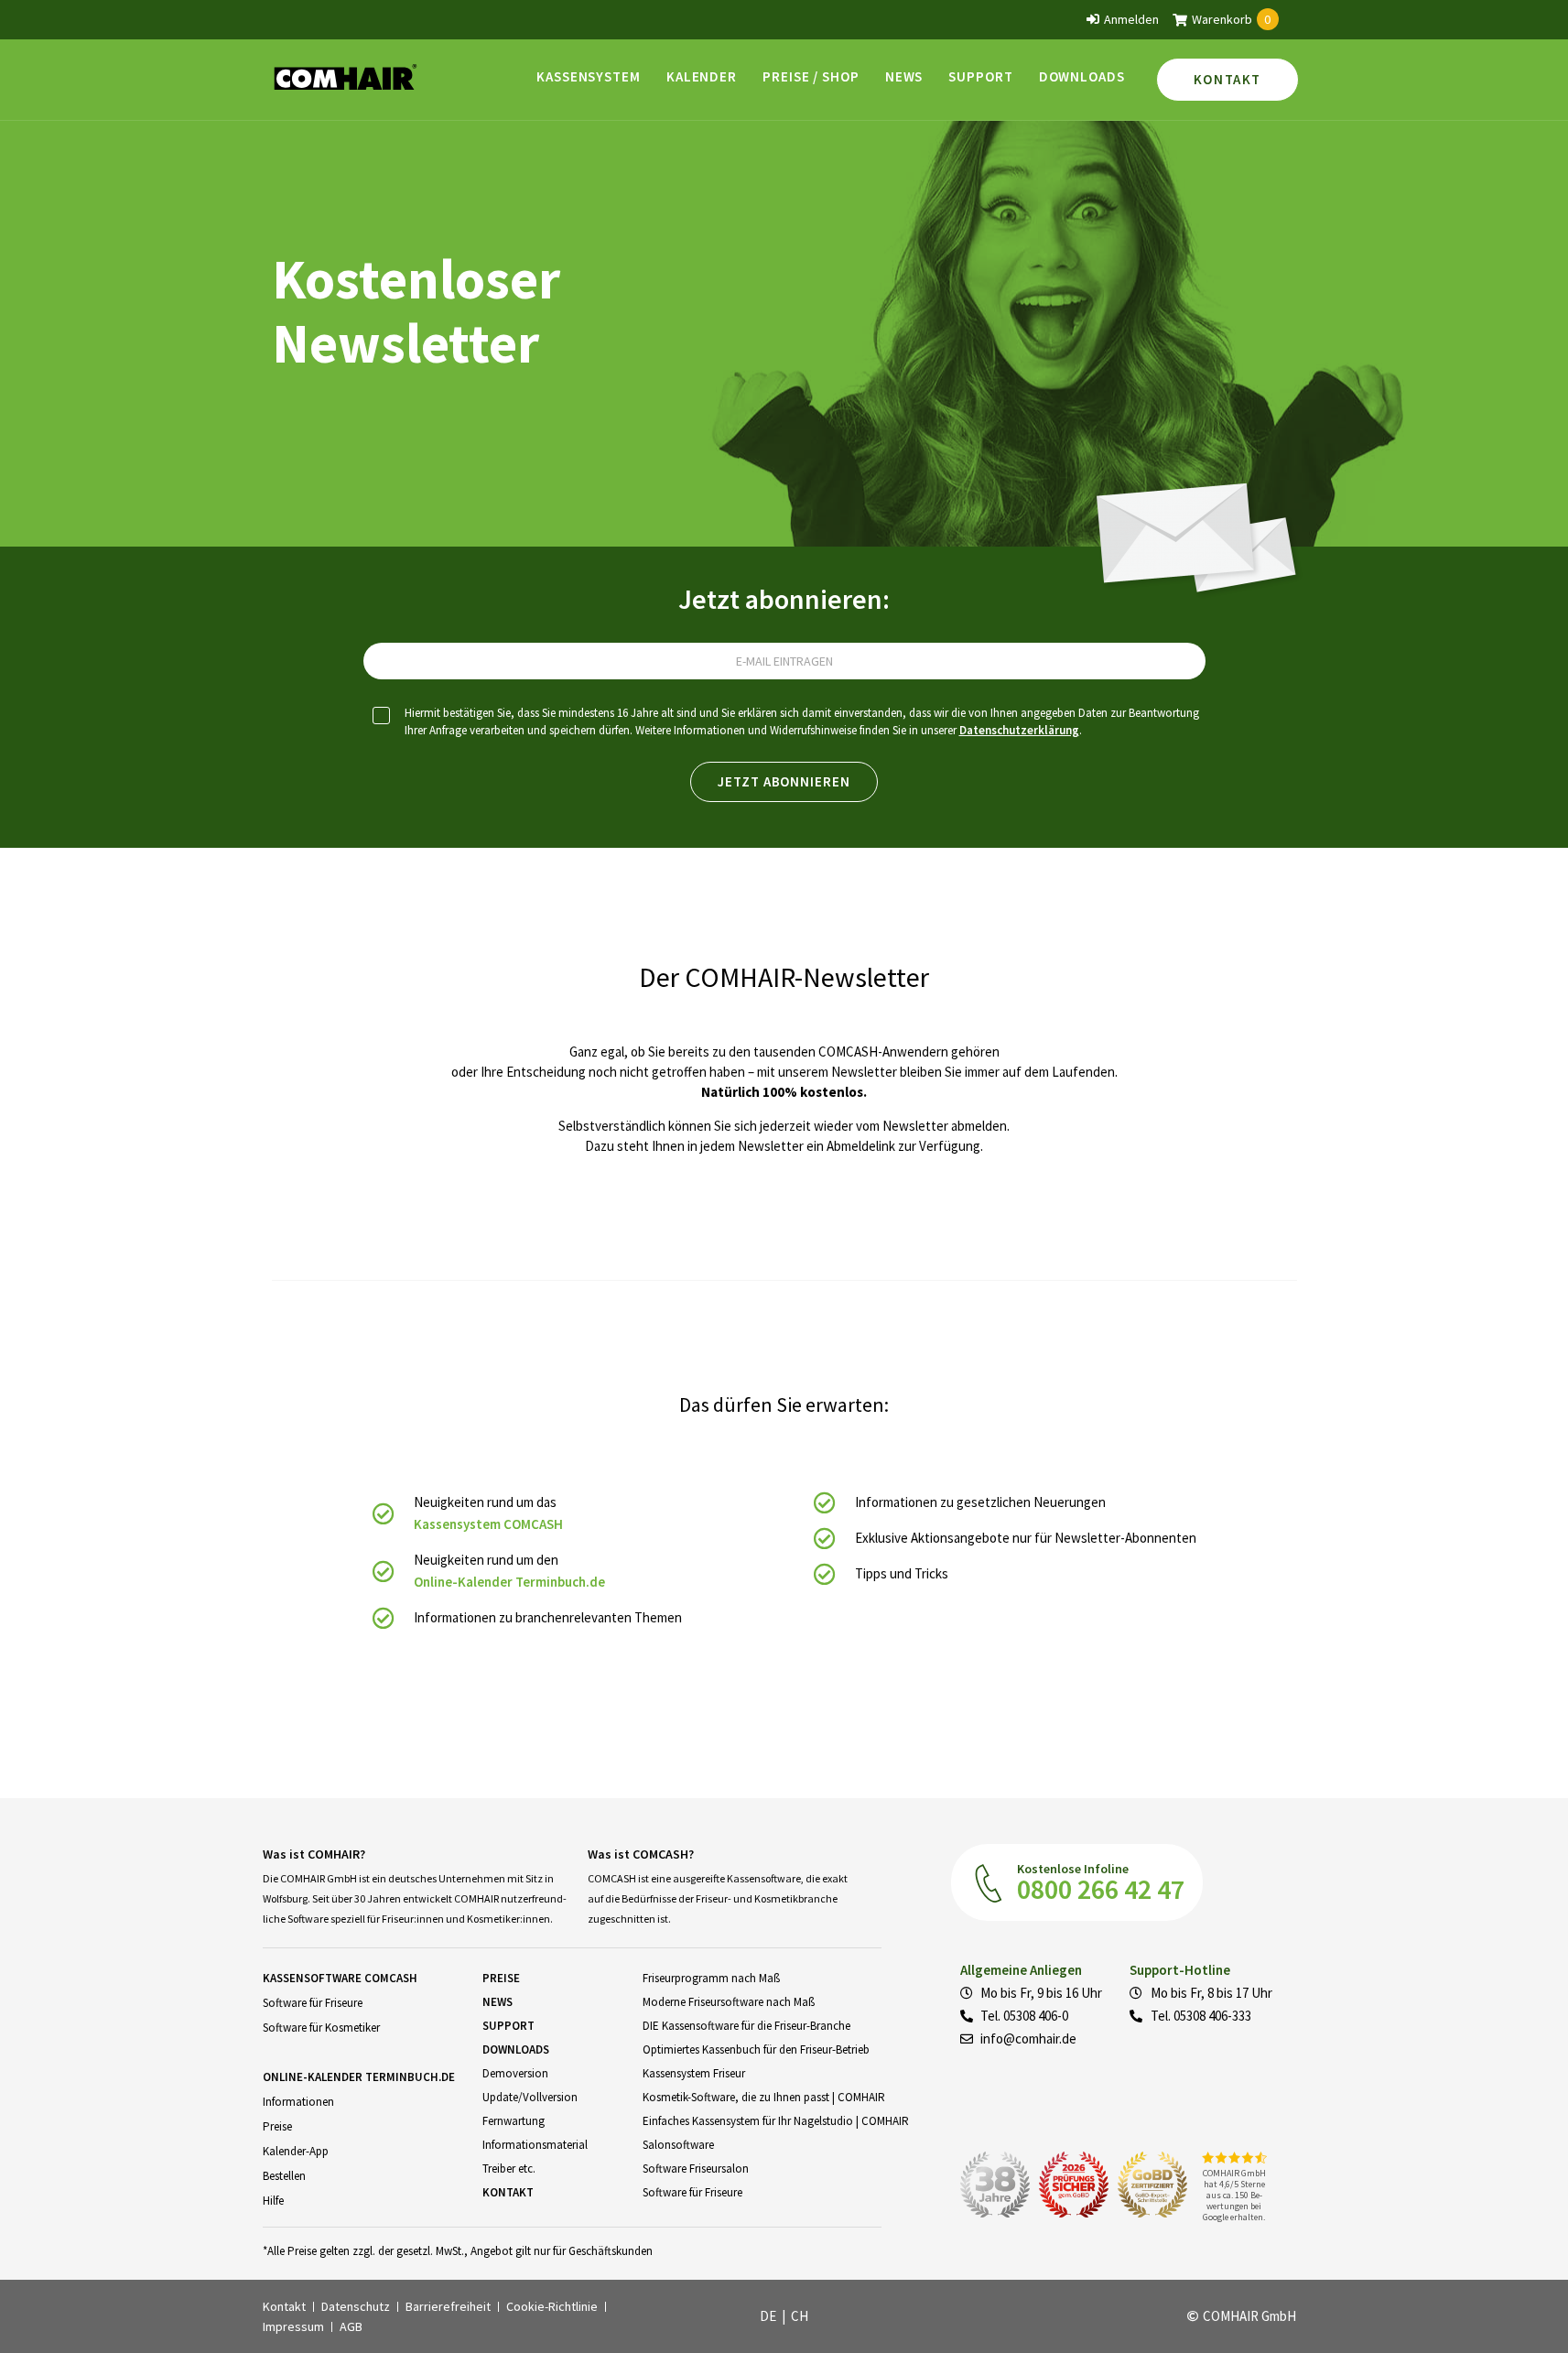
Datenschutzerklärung (1019, 730)
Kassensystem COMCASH (488, 1524)
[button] (589, 76)
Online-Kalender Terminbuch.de (509, 1582)
